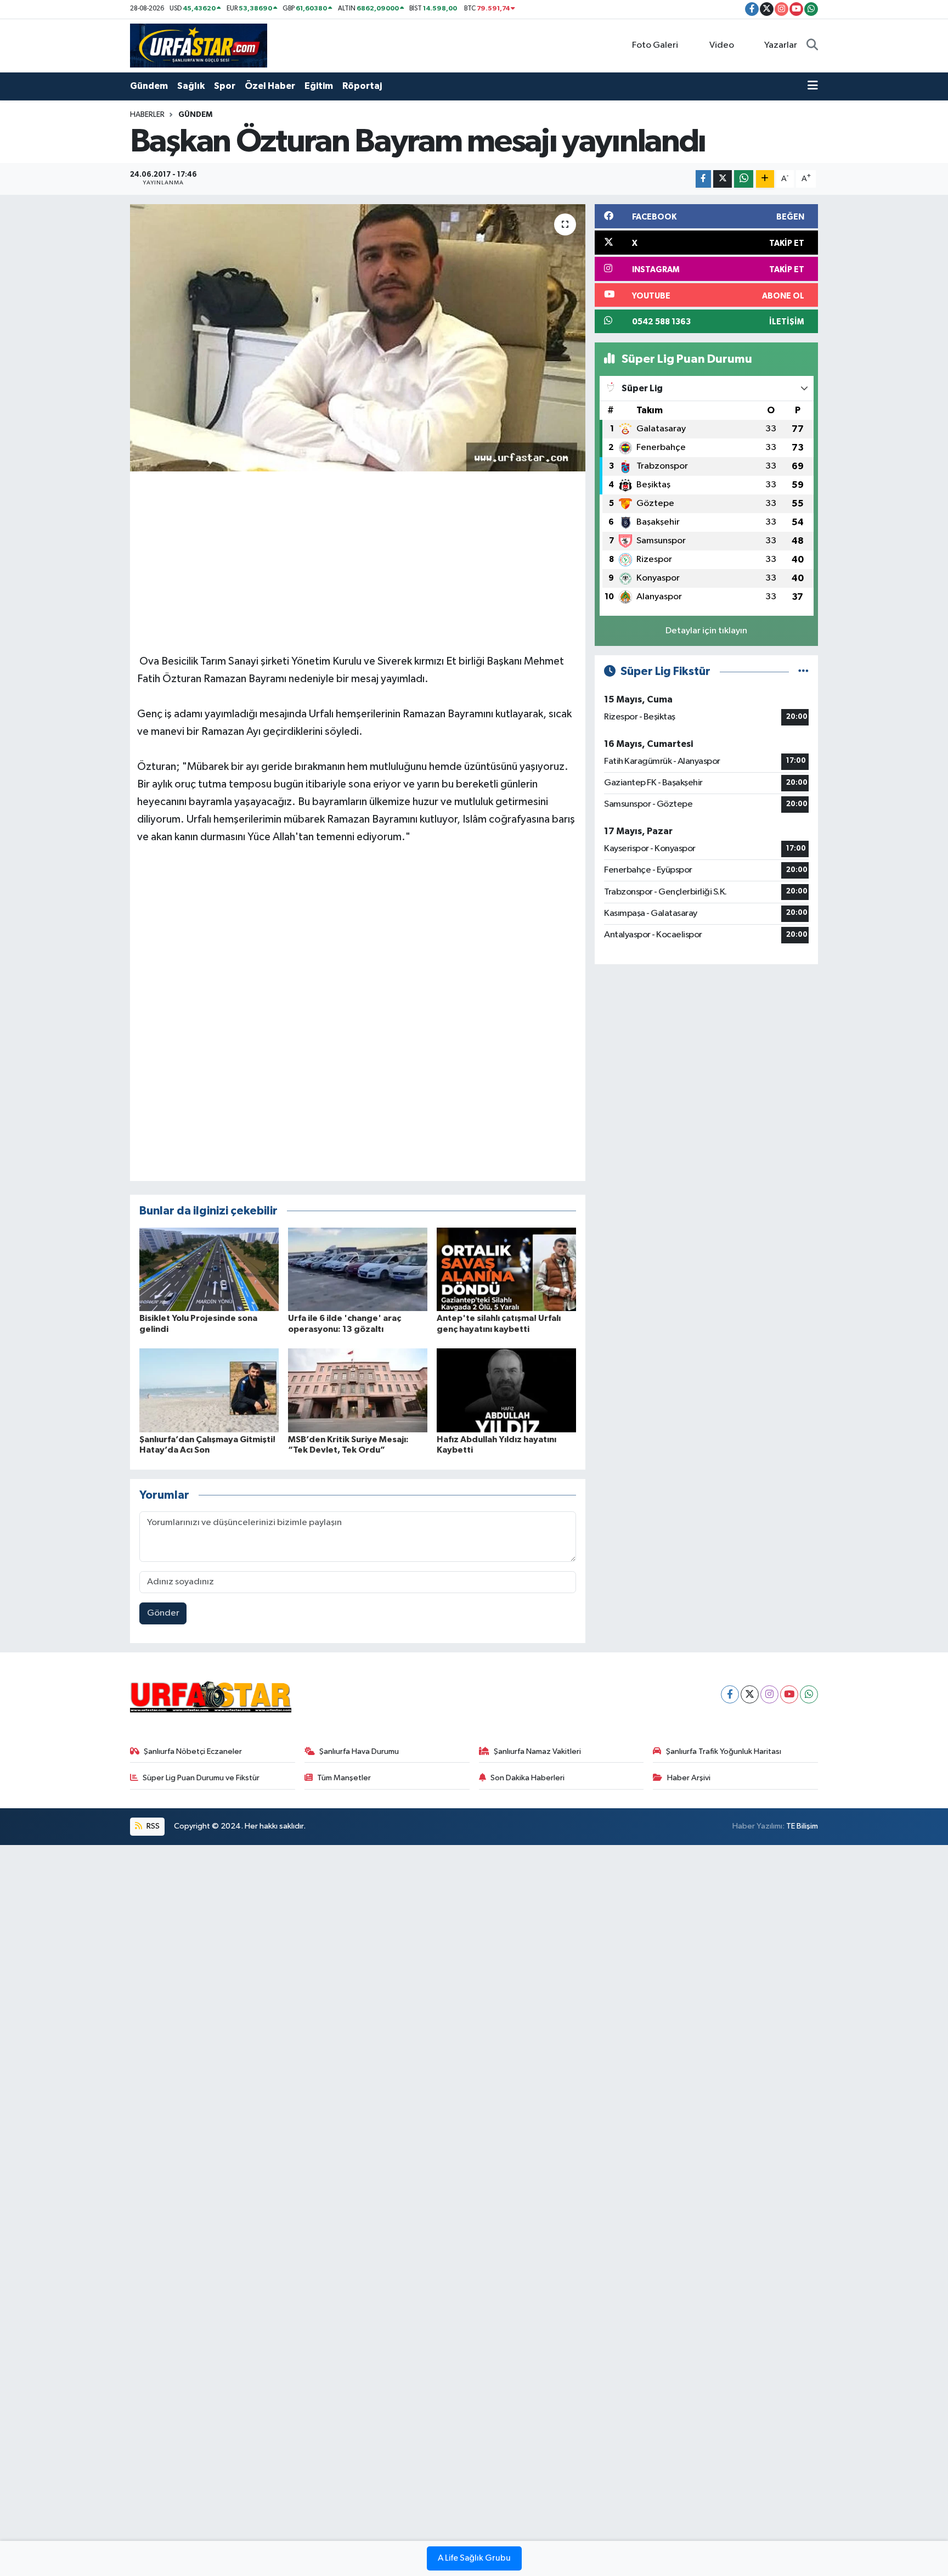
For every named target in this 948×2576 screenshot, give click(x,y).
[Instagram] (769, 1694)
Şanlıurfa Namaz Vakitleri (537, 1751)
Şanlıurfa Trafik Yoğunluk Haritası (724, 1751)
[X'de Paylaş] (723, 179)
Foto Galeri (655, 45)
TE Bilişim (802, 1826)
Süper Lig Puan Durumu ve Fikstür (201, 1778)
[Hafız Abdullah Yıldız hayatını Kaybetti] (506, 1390)
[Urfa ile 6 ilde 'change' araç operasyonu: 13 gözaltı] (358, 1269)
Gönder (163, 1613)
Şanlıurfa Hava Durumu (359, 1751)
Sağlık (191, 86)
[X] (750, 1694)
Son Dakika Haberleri (527, 1778)
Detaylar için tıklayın (706, 631)
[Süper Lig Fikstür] (803, 671)
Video (722, 45)
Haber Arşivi (689, 1778)
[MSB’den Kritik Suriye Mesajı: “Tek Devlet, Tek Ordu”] (358, 1390)
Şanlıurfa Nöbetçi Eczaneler (193, 1751)
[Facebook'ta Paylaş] (703, 179)
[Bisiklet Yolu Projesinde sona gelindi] (209, 1269)
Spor (225, 86)
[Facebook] (730, 1694)
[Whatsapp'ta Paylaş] (744, 179)
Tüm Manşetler (344, 1778)
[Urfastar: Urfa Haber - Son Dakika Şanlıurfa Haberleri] (199, 45)
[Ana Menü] (813, 86)
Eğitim (319, 86)
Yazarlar (781, 45)
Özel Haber (270, 86)
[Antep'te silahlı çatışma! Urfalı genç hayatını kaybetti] (506, 1269)
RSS (152, 1826)
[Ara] (812, 46)
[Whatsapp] (809, 1694)
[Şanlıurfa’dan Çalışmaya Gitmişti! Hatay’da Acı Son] (209, 1390)
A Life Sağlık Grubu (474, 2558)
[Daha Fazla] (765, 179)
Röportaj (362, 86)
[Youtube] (789, 1694)
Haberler (147, 115)
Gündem (149, 86)
